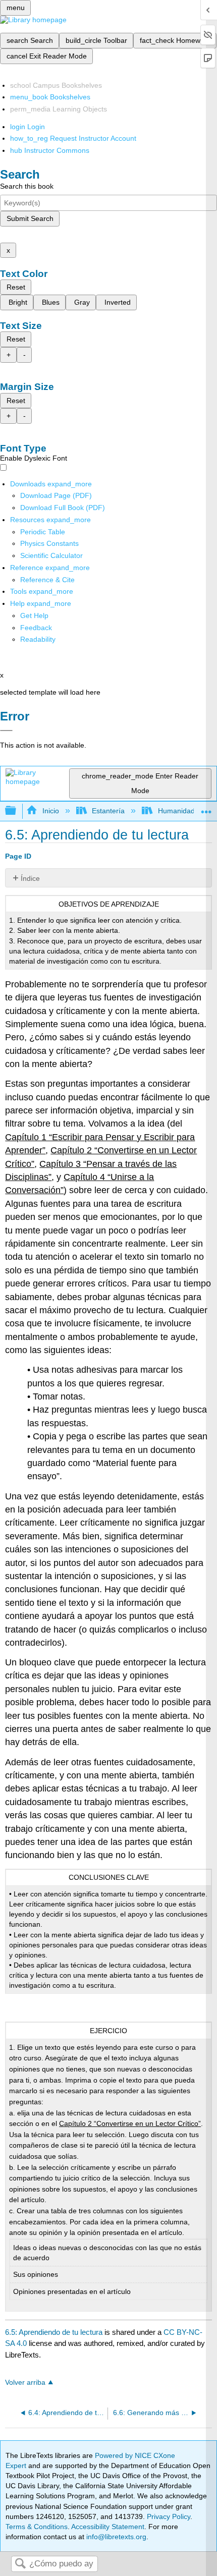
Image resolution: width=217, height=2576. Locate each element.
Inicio (50, 811)
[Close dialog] (6, 731)
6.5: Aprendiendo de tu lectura (54, 2332)
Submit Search (30, 218)
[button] (36, 628)
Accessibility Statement (108, 2527)
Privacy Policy (169, 2516)
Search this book (27, 186)
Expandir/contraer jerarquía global (17, 811)
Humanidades (180, 811)
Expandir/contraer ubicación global (206, 808)
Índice (30, 878)
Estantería (108, 811)
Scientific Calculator (51, 555)
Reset (16, 287)
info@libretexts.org (115, 2537)
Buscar (20, 2564)
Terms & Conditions (37, 2527)
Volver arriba (25, 2383)
